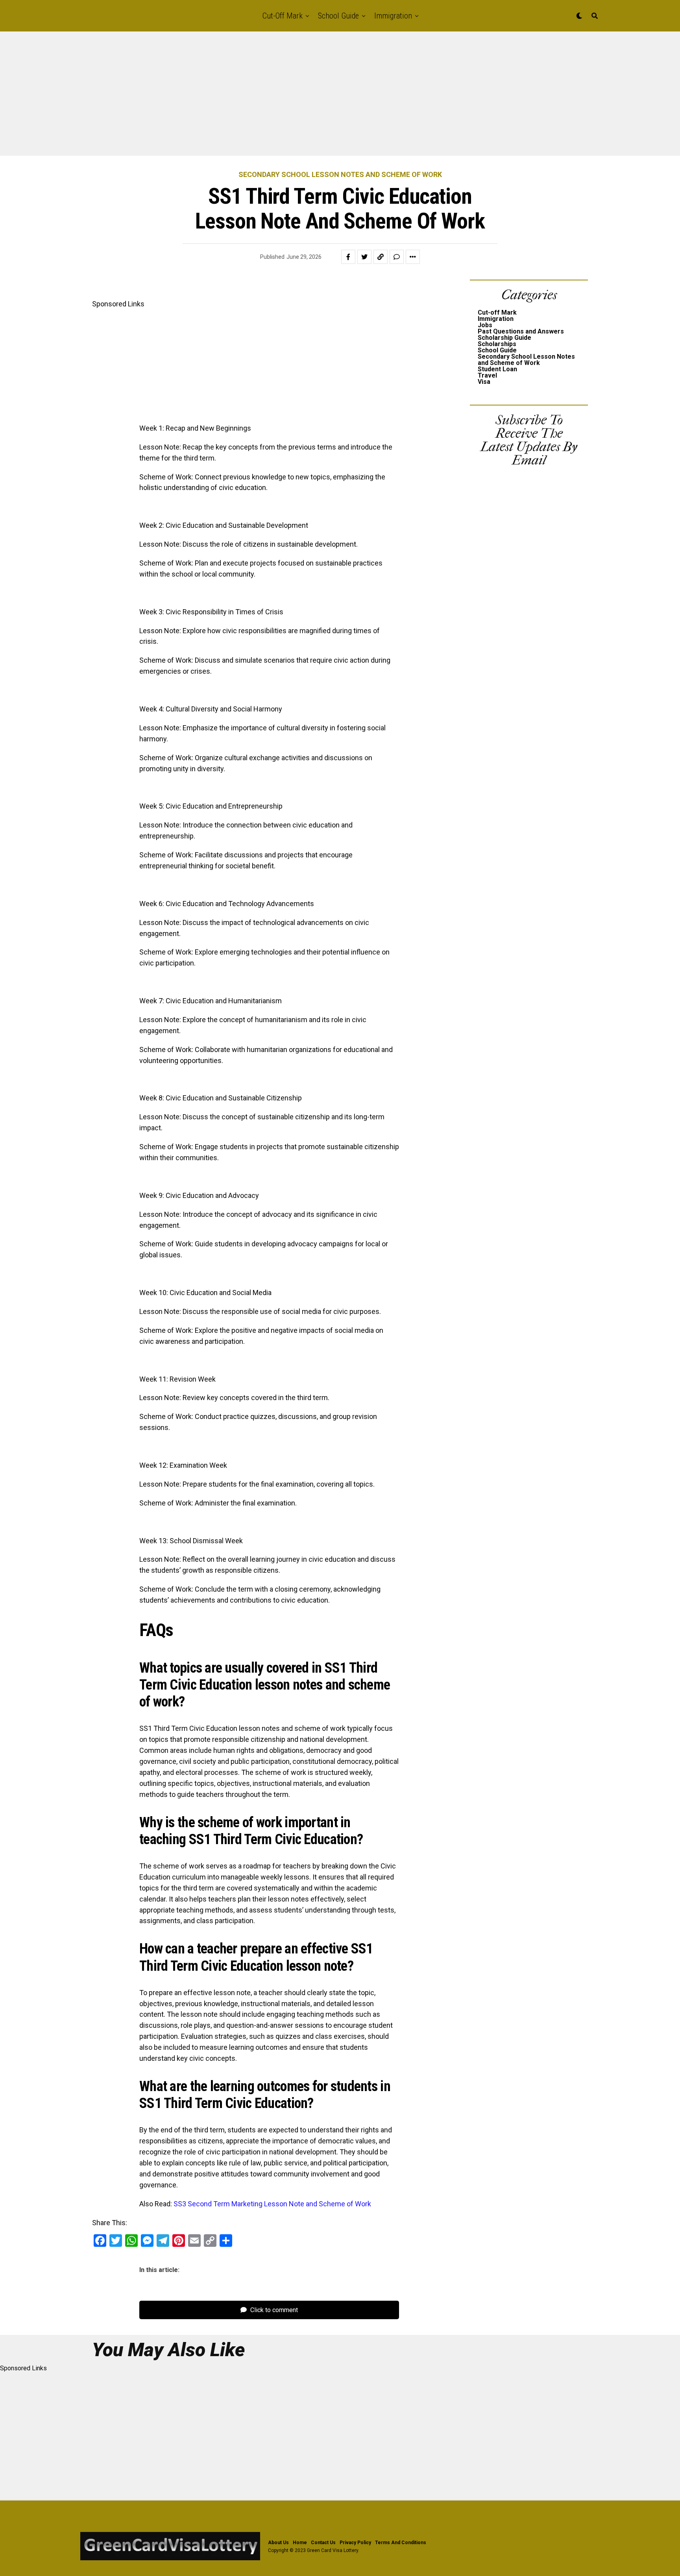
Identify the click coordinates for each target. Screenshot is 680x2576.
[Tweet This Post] (364, 257)
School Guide (338, 16)
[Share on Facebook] (348, 257)
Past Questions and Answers (521, 331)
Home (300, 2543)
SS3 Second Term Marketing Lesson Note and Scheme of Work (272, 2204)
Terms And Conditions (401, 2543)
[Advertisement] (236, 98)
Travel (487, 375)
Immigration (393, 16)
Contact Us (323, 2543)
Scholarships (497, 344)
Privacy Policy (355, 2543)
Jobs (485, 325)
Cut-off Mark (283, 16)
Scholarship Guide (504, 338)
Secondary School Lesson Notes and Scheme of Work (526, 360)
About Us (278, 2543)
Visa (484, 382)
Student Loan (497, 369)
